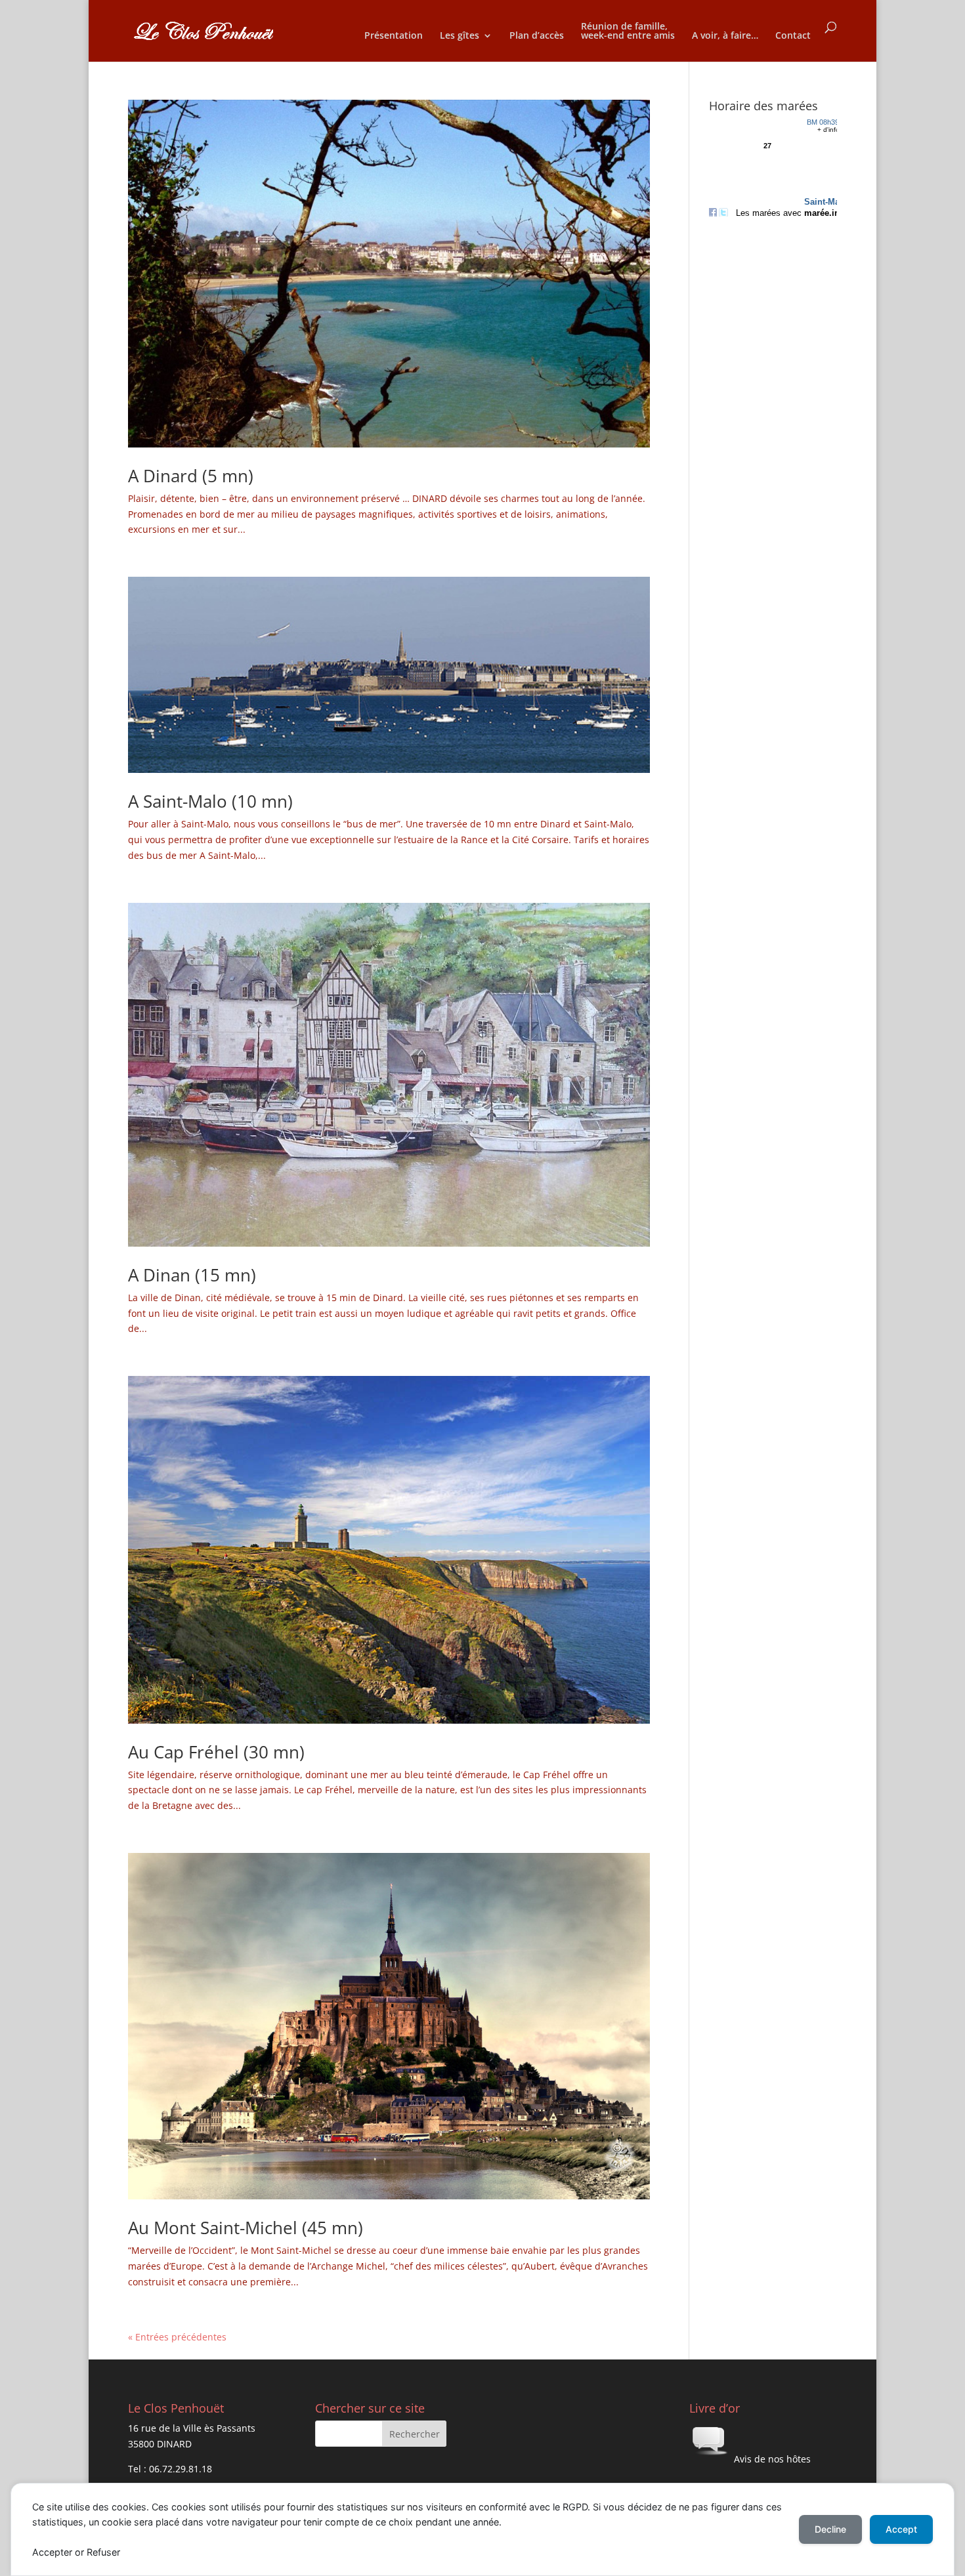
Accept (901, 2529)
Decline (830, 2529)
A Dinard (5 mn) (191, 476)
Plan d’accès (537, 36)
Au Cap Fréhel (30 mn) (216, 1752)
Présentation (394, 36)
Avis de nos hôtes (771, 2459)
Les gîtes (460, 36)
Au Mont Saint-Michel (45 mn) (246, 2228)
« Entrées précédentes (177, 2337)
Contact (793, 36)
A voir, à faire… (725, 36)
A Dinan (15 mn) (192, 1275)
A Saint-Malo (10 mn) (210, 801)
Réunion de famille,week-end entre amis (628, 31)
